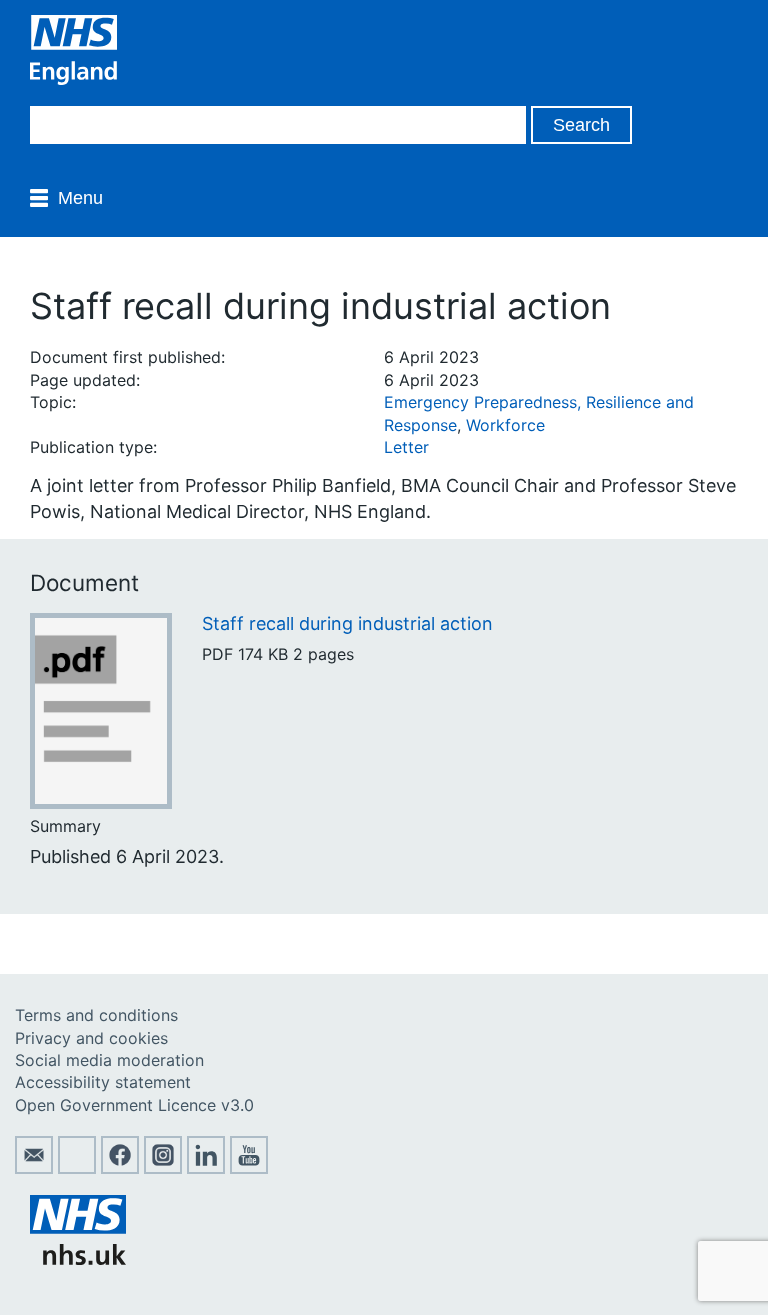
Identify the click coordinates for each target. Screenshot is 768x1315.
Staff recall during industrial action (347, 623)
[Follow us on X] (77, 1168)
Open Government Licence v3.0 (134, 1105)
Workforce (505, 425)
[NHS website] (78, 1259)
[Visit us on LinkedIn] (206, 1168)
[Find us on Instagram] (163, 1168)
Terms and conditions (96, 1015)
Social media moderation (109, 1060)
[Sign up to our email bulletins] (34, 1168)
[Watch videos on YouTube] (249, 1168)
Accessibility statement (103, 1082)
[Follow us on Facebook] (120, 1168)
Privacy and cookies (91, 1038)
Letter (406, 447)
